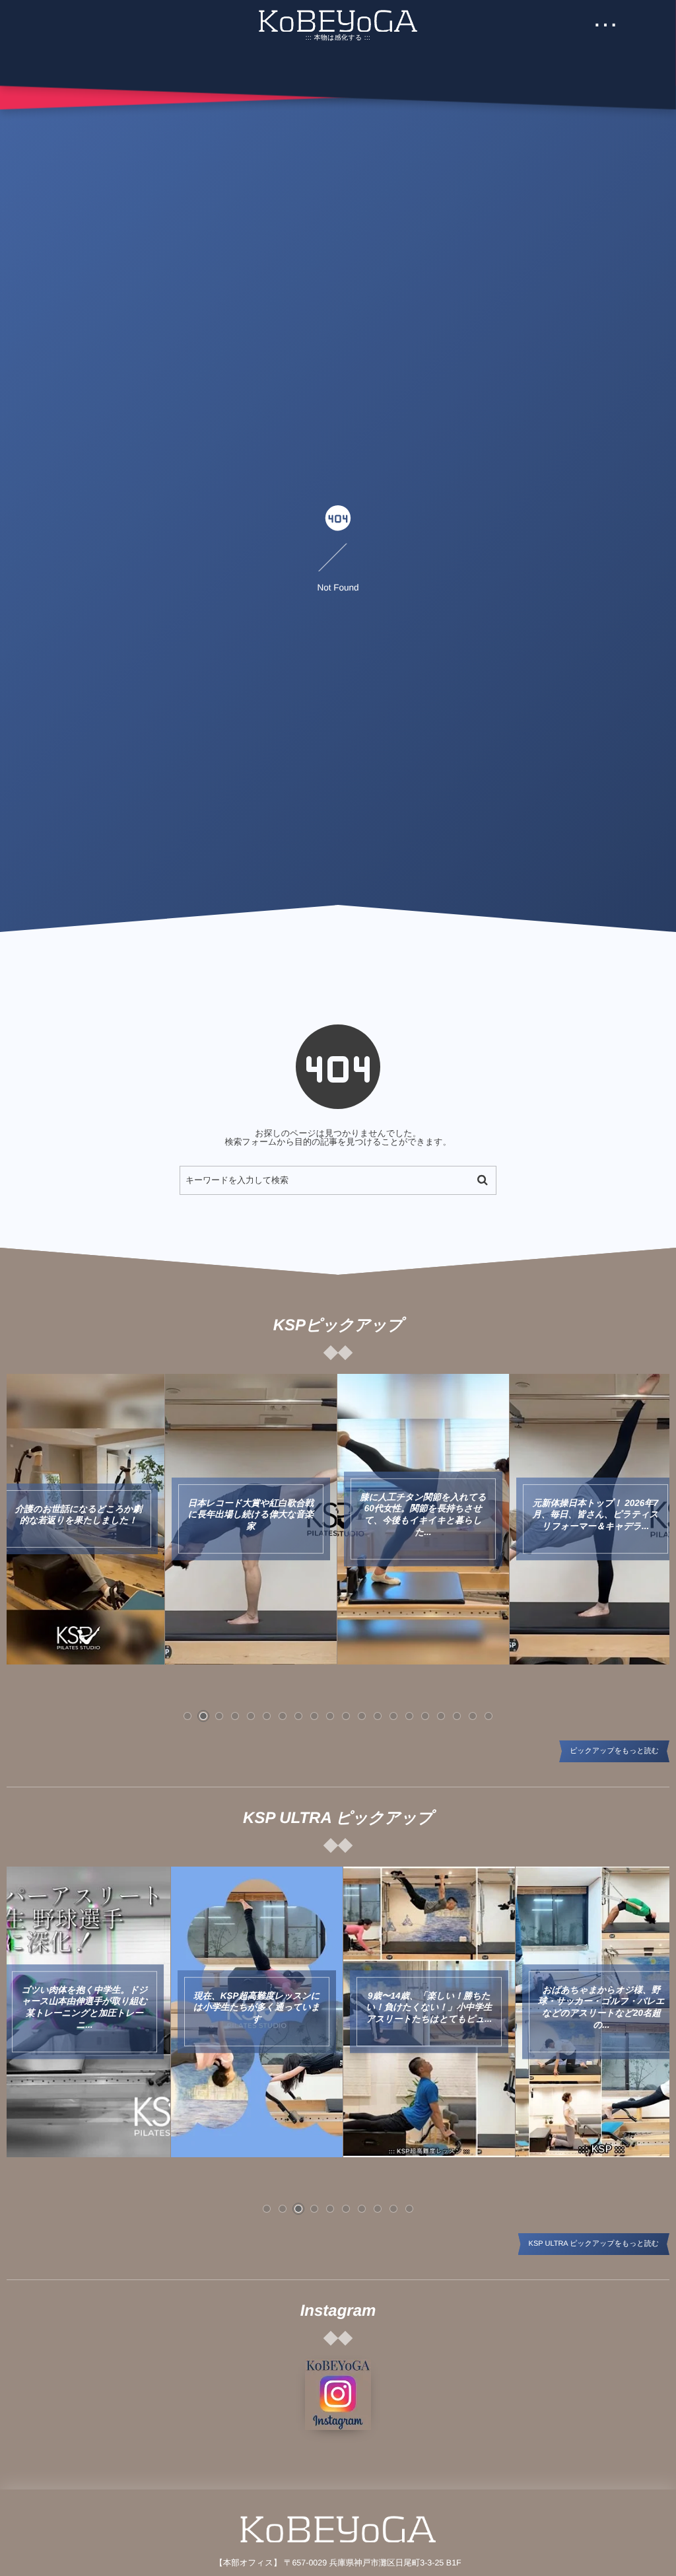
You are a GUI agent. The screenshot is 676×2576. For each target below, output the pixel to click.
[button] (187, 1716)
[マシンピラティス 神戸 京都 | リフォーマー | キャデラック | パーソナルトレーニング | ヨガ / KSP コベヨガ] (338, 21)
